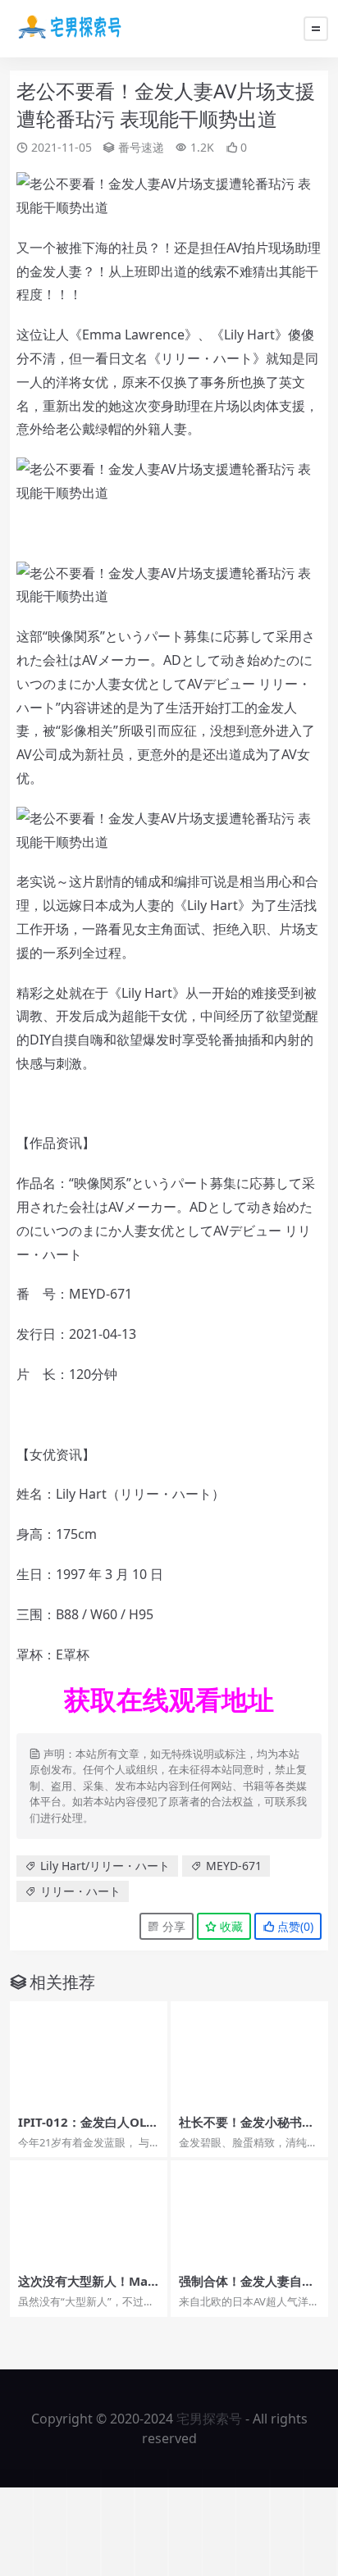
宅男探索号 (209, 2419)
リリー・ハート (207, 358)
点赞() (294, 1926)
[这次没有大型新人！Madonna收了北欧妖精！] (89, 2213)
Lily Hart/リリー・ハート (105, 1866)
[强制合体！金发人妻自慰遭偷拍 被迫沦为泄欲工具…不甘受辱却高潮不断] (249, 2213)
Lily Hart (249, 335)
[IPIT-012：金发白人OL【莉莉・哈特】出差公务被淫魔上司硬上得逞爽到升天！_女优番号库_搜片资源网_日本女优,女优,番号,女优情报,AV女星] (89, 2054)
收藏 (230, 1926)
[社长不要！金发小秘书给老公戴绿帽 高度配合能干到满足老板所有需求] (249, 2054)
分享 (172, 1926)
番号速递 (141, 147)
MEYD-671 (100, 1294)
